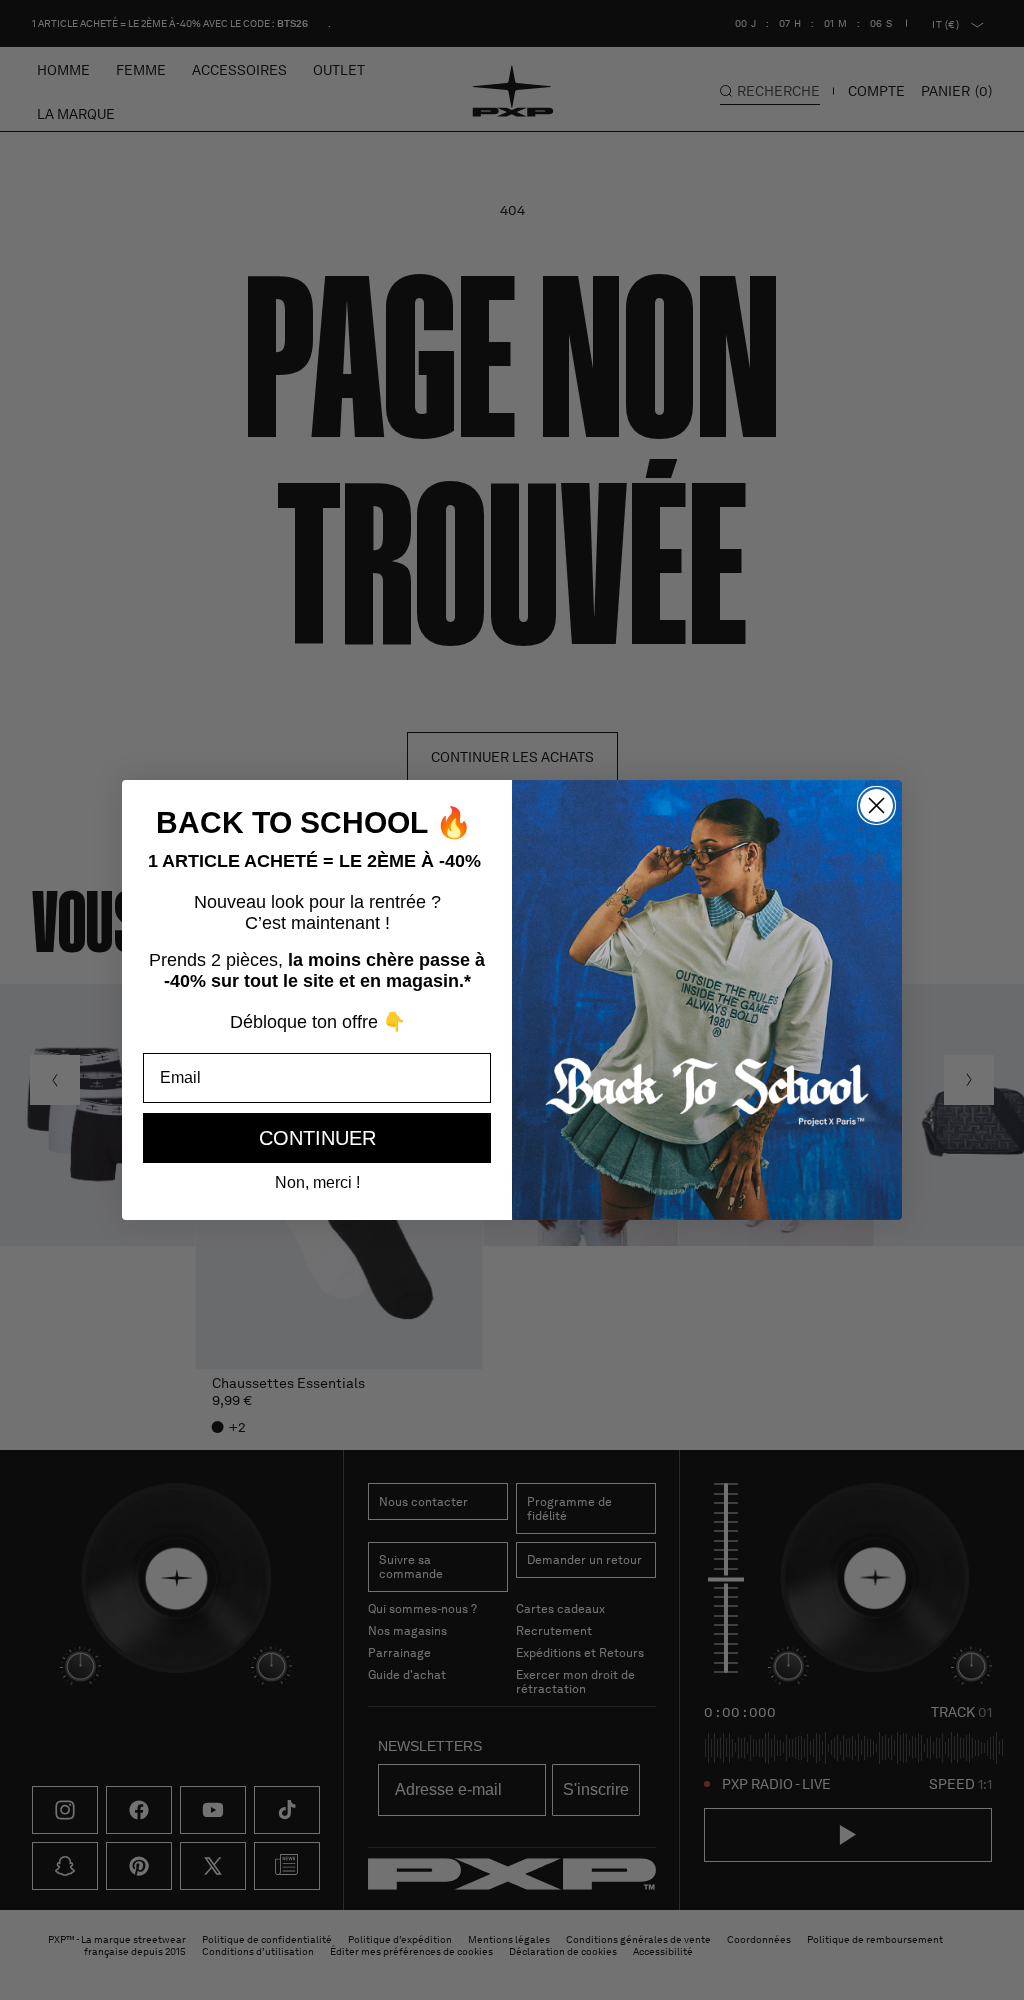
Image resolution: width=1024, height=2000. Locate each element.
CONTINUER (317, 1138)
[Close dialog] (876, 805)
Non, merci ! (317, 1182)
